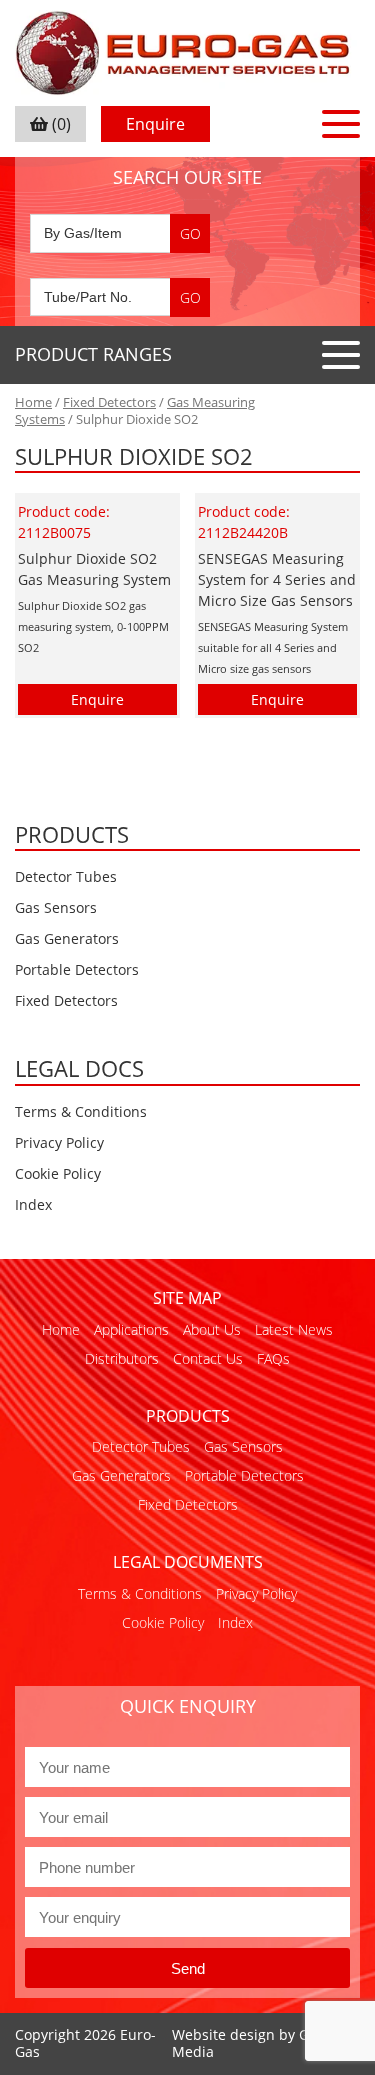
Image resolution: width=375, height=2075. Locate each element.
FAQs (273, 1358)
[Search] (190, 233)
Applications (131, 1329)
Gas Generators (67, 938)
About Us (212, 1329)
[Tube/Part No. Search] (120, 297)
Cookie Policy (58, 1173)
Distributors (122, 1358)
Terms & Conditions (81, 1111)
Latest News (294, 1329)
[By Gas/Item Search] (120, 233)
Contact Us (208, 1358)
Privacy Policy (59, 1142)
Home (33, 402)
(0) (59, 124)
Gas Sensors (56, 907)
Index (33, 1204)
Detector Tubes (66, 876)
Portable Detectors (77, 969)
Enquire (155, 124)
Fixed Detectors (109, 402)
